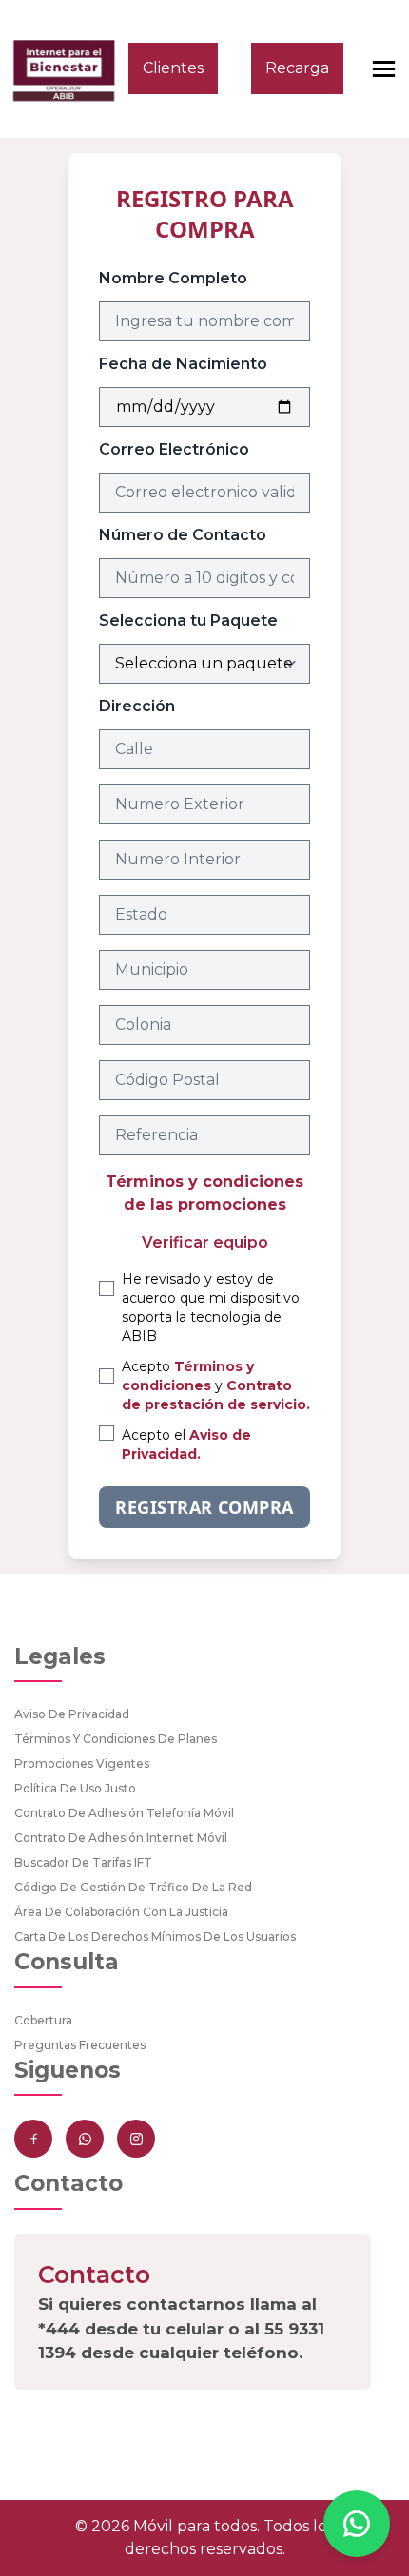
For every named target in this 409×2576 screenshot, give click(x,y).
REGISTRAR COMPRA (204, 1507)
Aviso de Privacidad (72, 1714)
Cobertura (43, 2020)
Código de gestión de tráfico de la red (133, 1887)
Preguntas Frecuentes (80, 2045)
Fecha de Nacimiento (183, 364)
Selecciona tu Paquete (188, 620)
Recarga (297, 68)
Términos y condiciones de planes (116, 1739)
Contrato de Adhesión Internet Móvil (121, 1838)
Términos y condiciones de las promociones (204, 1193)
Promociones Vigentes (82, 1763)
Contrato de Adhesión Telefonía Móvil (124, 1813)
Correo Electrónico (174, 449)
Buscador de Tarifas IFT (83, 1862)
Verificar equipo (205, 1242)
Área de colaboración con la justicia (121, 1912)
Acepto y (216, 1385)
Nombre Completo (173, 278)
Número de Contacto (183, 535)
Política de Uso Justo (75, 1788)
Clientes (173, 68)
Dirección (137, 706)
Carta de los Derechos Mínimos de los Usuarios (155, 1937)
